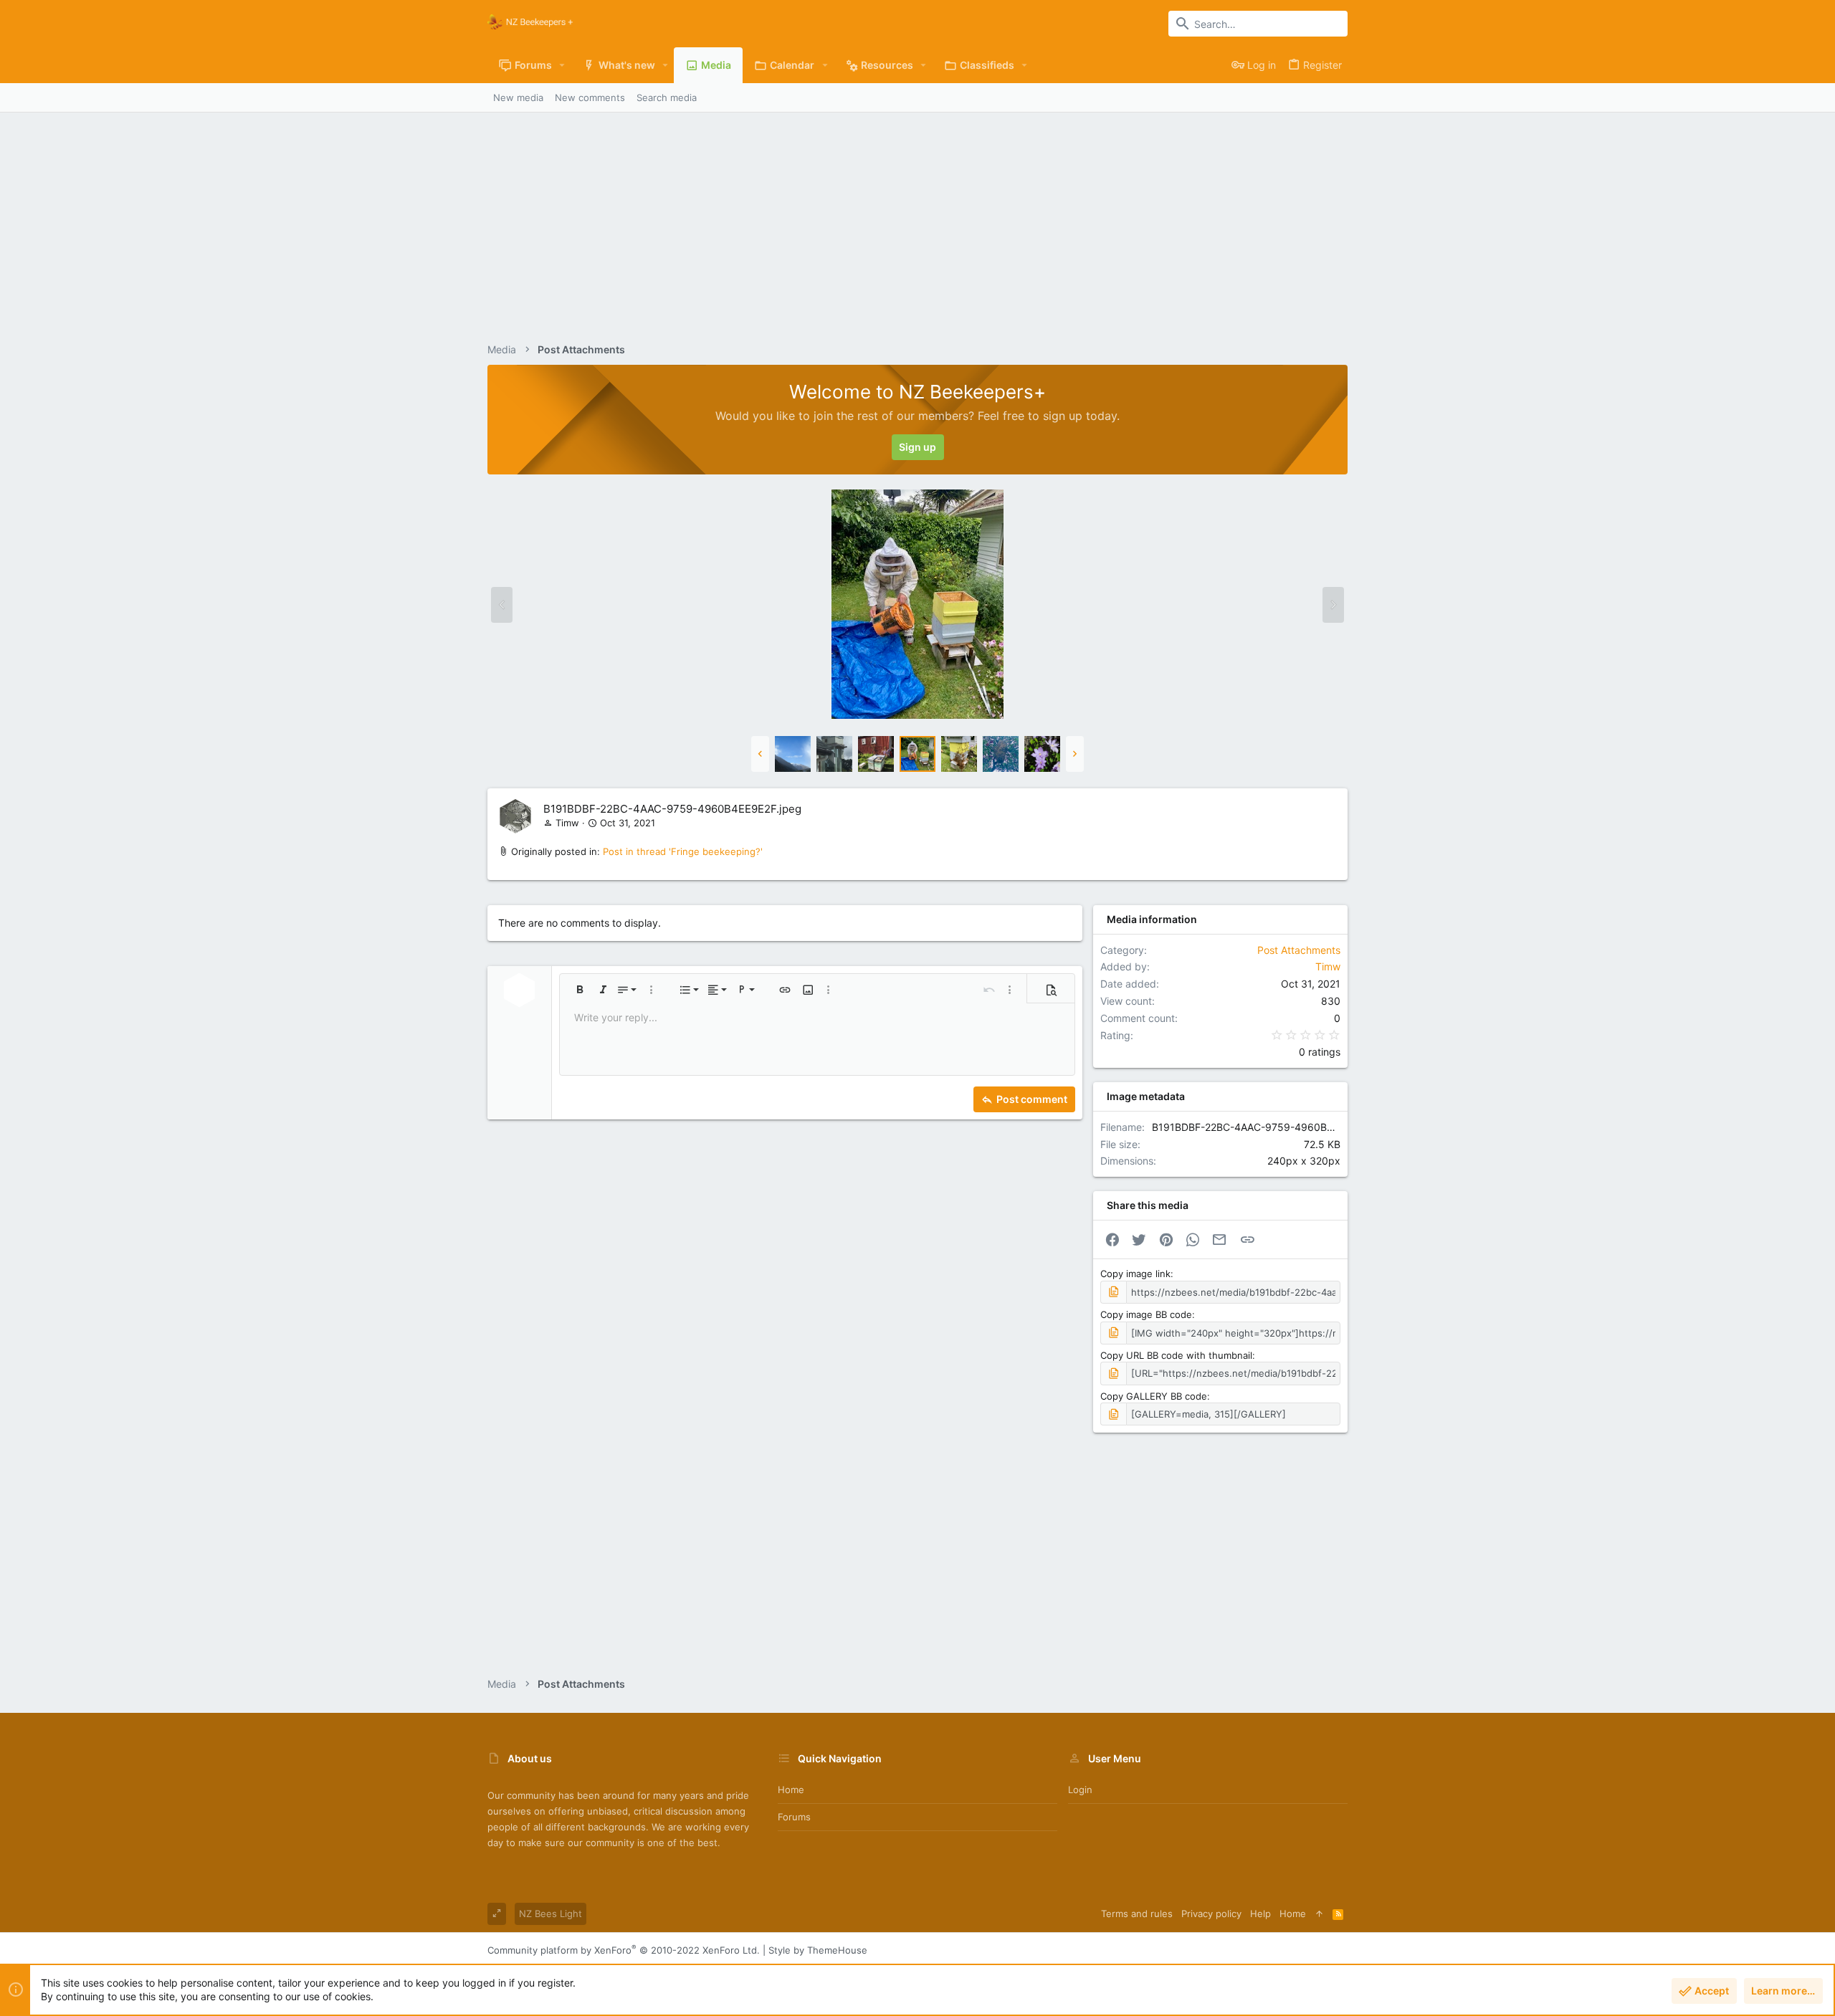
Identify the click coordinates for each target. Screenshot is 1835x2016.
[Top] (1319, 1914)
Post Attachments (1299, 950)
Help (1260, 1914)
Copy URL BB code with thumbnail (1176, 1355)
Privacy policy (1211, 1914)
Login (1080, 1790)
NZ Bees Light (550, 1914)
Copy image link (1135, 1274)
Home (791, 1790)
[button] (562, 65)
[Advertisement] (917, 220)
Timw (567, 823)
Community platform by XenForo (624, 1950)
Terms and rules (1137, 1914)
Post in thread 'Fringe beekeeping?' (683, 851)
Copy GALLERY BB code (1154, 1396)
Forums (794, 1817)
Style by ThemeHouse (818, 1950)
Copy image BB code (1146, 1314)
